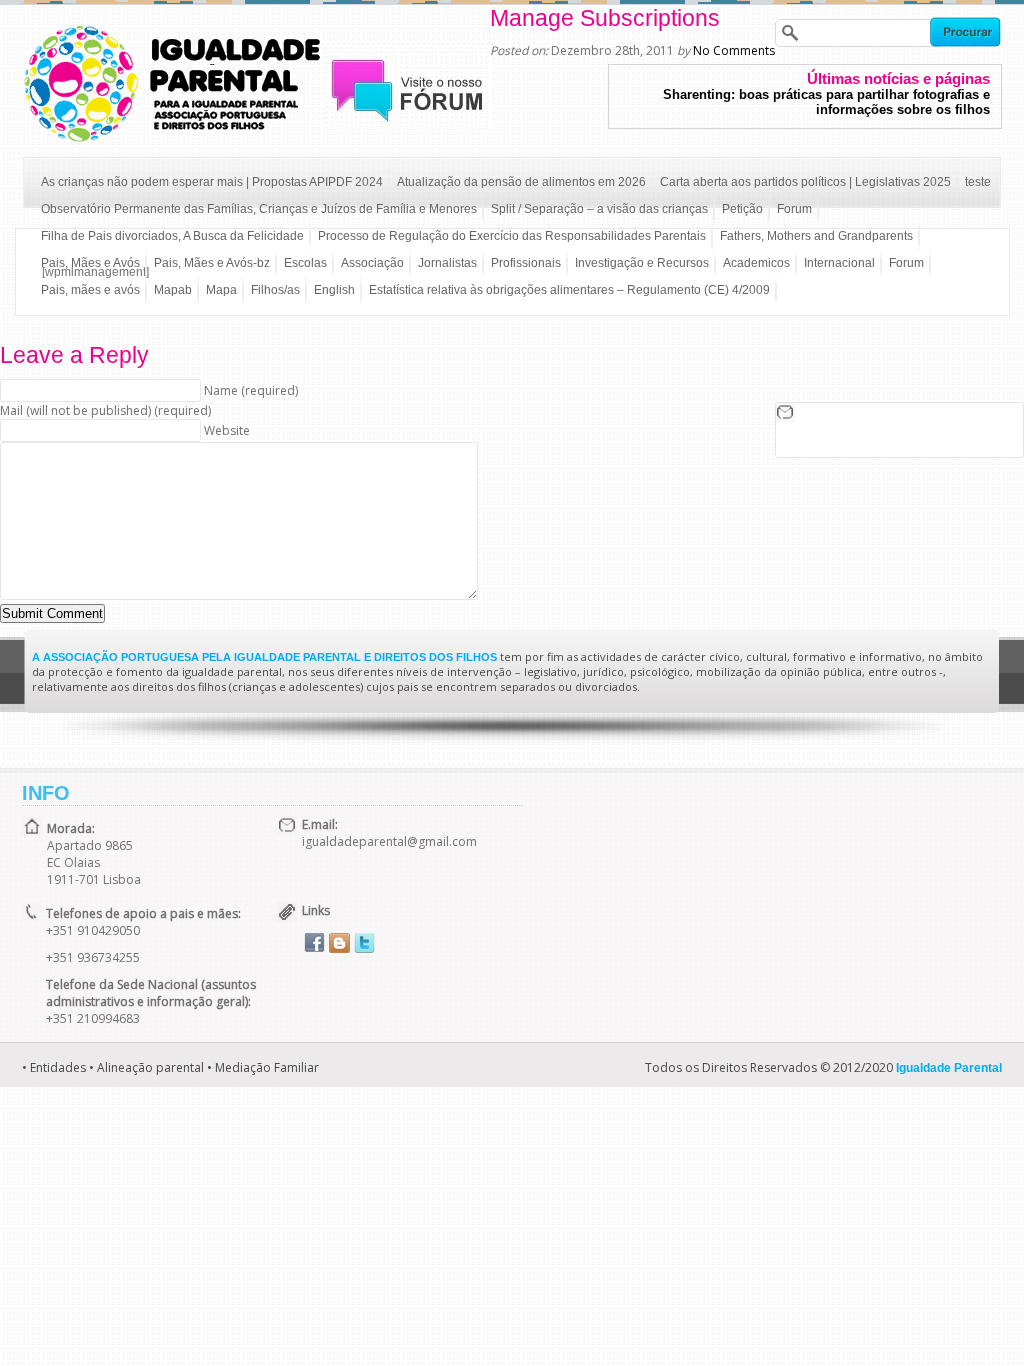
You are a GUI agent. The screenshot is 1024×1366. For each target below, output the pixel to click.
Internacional (839, 263)
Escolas (305, 263)
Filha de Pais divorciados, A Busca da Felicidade (172, 236)
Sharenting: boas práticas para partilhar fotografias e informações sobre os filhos (826, 102)
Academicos (756, 263)
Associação (372, 263)
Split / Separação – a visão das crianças (599, 209)
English (334, 290)
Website (227, 430)
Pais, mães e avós (90, 290)
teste (978, 182)
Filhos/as (275, 290)
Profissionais (526, 263)
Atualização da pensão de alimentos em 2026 (521, 182)
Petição (742, 209)
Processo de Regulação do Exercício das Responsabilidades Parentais (512, 236)
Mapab (173, 290)
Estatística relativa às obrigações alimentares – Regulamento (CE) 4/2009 (569, 290)
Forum (794, 209)
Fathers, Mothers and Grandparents (816, 236)
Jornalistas (447, 263)
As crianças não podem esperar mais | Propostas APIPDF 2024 (212, 182)
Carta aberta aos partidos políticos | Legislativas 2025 (805, 182)
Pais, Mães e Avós (90, 263)
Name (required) (251, 390)
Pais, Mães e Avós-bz (212, 263)
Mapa (221, 290)
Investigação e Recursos (642, 263)
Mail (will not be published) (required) (105, 410)
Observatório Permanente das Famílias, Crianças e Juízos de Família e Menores (259, 209)
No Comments (734, 50)
